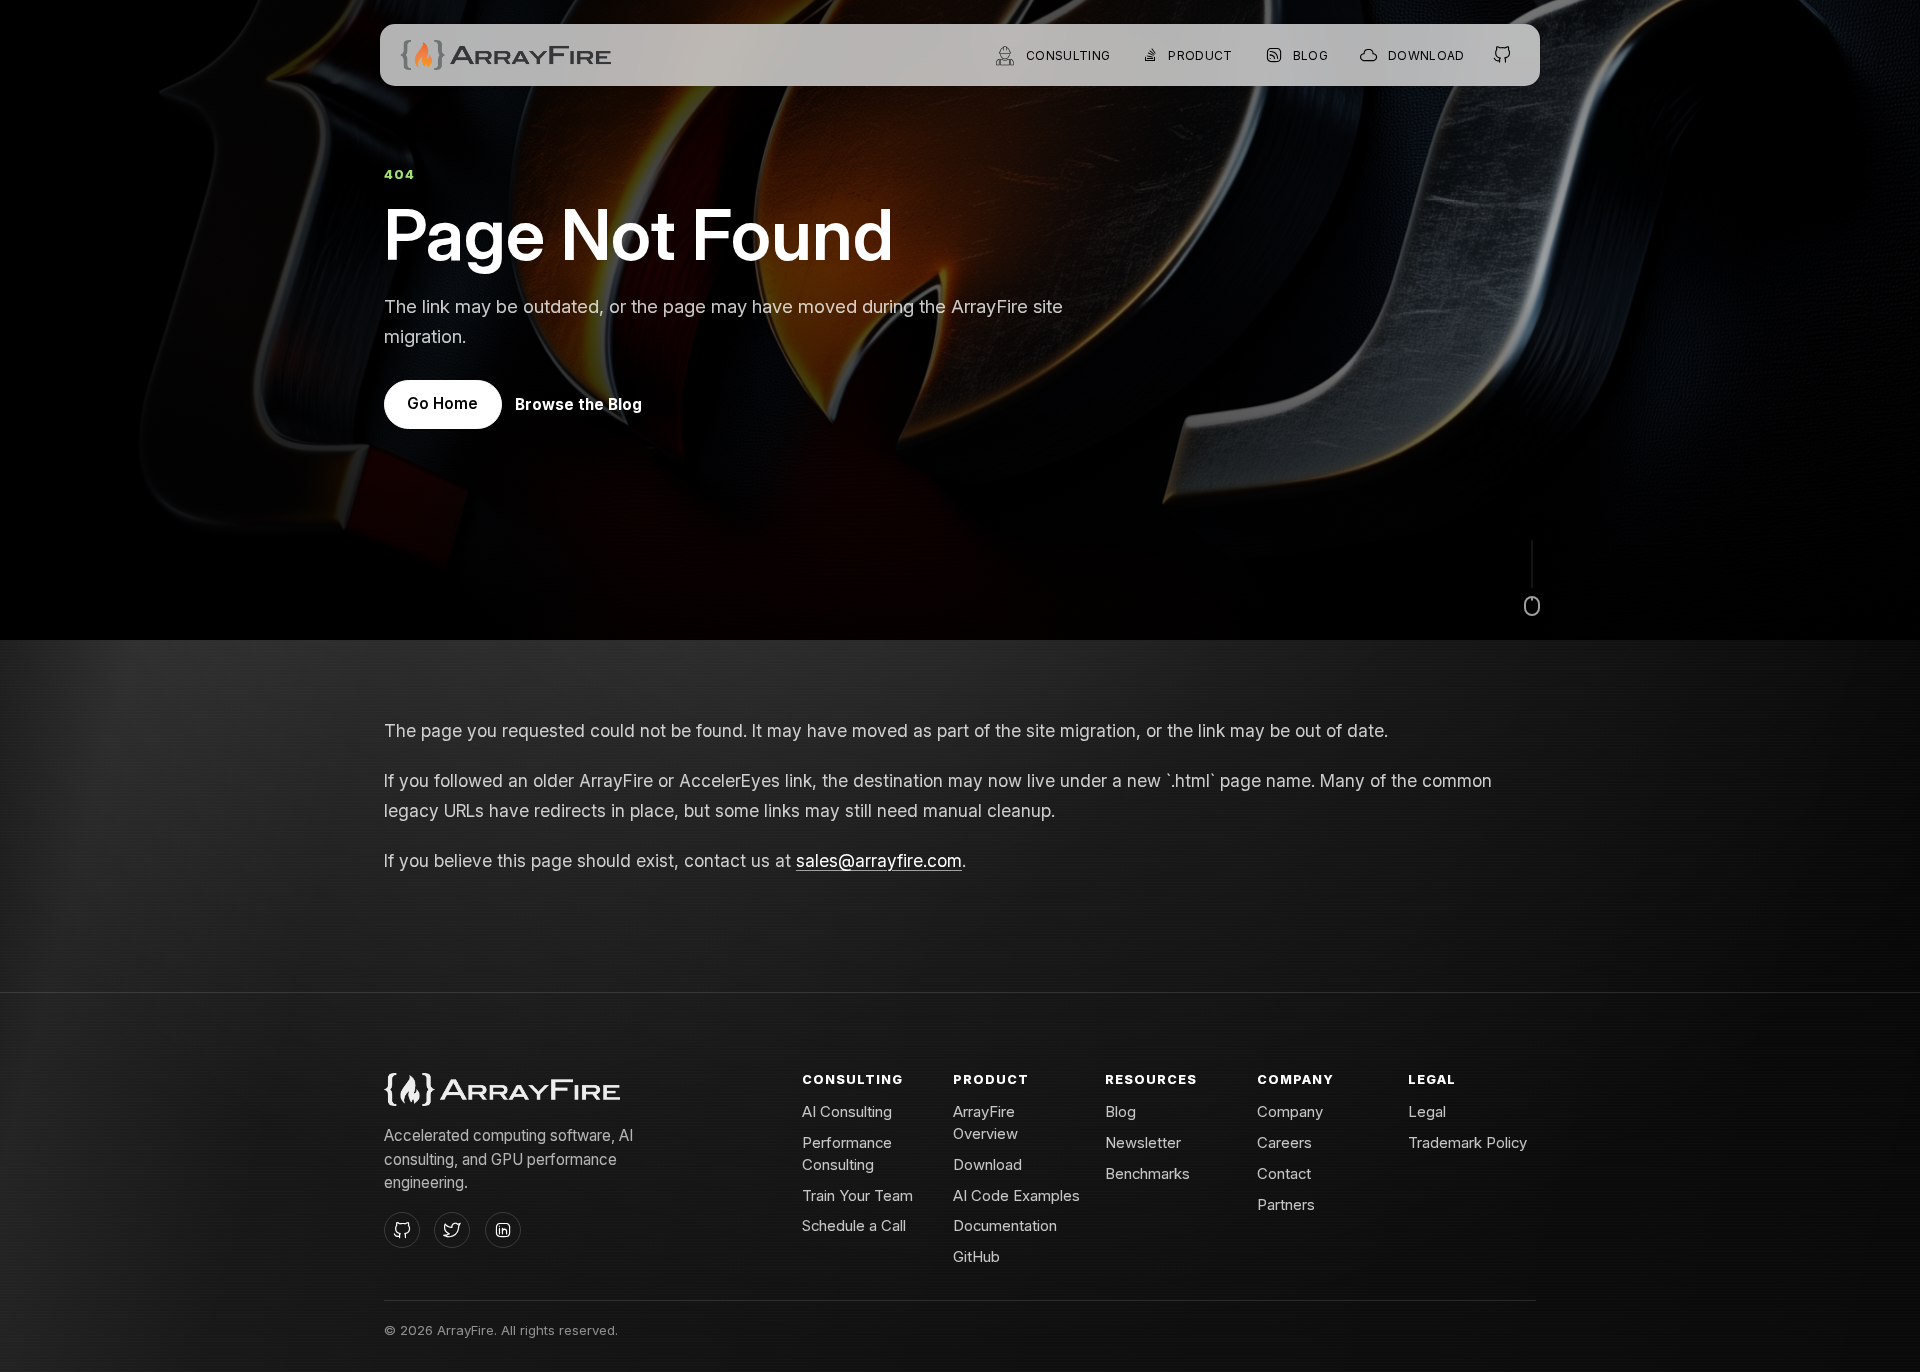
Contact (1284, 1174)
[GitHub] (402, 1230)
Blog (1120, 1112)
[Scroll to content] (1532, 578)
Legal (1427, 1112)
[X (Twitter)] (452, 1230)
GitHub (976, 1257)
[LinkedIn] (503, 1230)
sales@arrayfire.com (879, 860)
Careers (1284, 1143)
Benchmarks (1147, 1174)
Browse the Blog (578, 404)
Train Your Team (857, 1196)
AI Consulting (847, 1112)
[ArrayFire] (505, 55)
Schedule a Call (854, 1226)
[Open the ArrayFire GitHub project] (1503, 55)
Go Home (442, 403)
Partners (1286, 1205)
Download (987, 1165)
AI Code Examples (1016, 1196)
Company (1290, 1112)
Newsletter (1143, 1143)
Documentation (1005, 1226)
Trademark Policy (1467, 1143)
